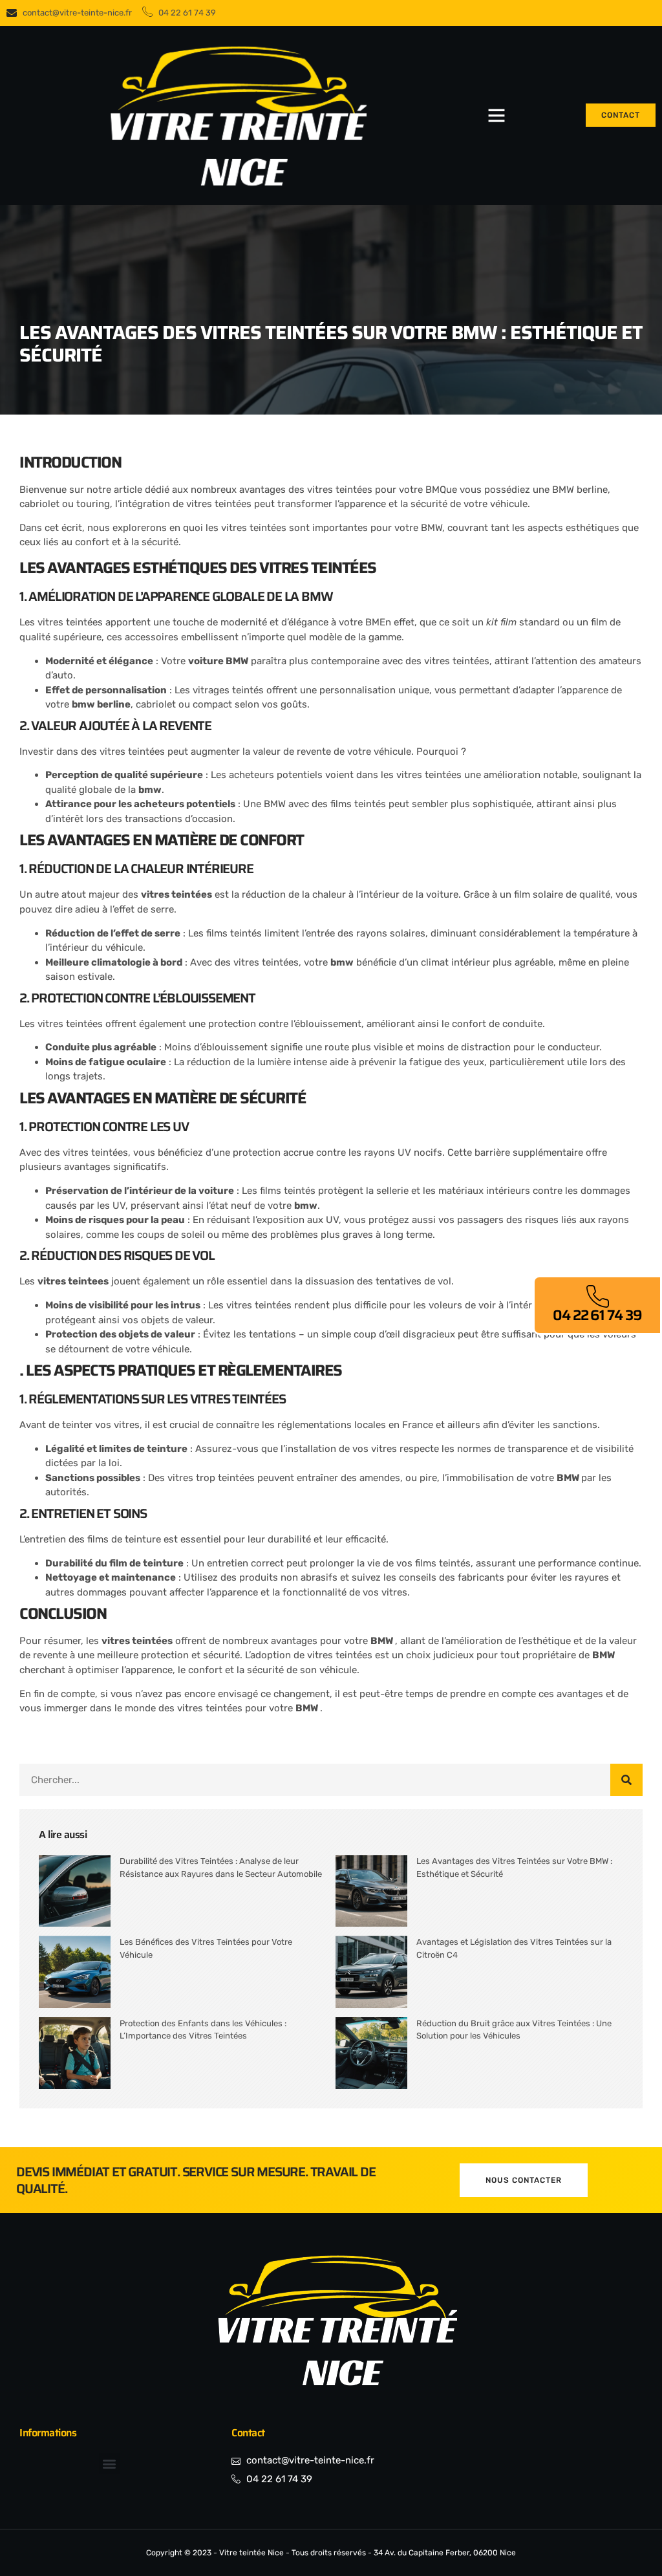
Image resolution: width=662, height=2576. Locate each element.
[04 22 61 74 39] (597, 1297)
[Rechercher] (626, 1780)
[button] (496, 115)
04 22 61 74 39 (597, 1315)
